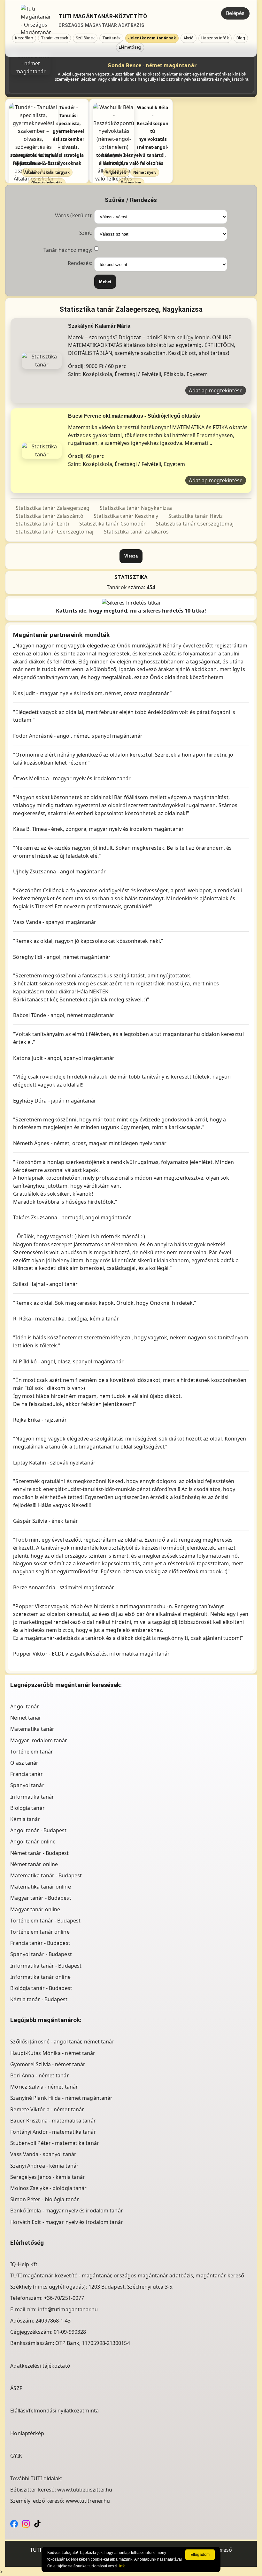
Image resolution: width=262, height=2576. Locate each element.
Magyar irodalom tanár (39, 1740)
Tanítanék (111, 38)
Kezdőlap (24, 38)
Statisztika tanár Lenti (42, 524)
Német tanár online (34, 1864)
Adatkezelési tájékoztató (40, 2366)
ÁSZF (16, 2388)
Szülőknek (85, 38)
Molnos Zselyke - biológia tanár (48, 2188)
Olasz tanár (24, 1763)
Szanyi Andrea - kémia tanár (44, 2166)
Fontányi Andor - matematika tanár (53, 2132)
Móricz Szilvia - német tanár (44, 2087)
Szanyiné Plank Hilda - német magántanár (61, 2098)
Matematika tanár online (40, 1887)
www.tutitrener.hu (88, 2501)
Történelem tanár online (40, 1932)
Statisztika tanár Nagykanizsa (136, 508)
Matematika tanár (32, 1729)
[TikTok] (37, 2524)
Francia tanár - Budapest (40, 1943)
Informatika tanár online (40, 1977)
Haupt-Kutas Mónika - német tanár (53, 2053)
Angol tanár (25, 1706)
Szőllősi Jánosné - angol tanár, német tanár (62, 2042)
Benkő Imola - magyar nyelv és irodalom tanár (66, 2211)
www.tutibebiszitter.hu (85, 2490)
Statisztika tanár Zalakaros (136, 532)
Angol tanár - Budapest (38, 1830)
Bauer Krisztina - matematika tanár (53, 2121)
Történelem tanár (32, 1752)
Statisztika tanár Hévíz (196, 516)
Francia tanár (26, 1774)
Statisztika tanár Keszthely (126, 516)
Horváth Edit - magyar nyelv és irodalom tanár (67, 2222)
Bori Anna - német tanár (39, 2075)
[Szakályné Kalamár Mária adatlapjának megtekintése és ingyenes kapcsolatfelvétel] (42, 360)
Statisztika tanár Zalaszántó (50, 516)
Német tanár (26, 1718)
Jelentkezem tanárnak (152, 38)
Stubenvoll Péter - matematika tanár (55, 2143)
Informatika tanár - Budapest (46, 1966)
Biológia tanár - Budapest (41, 1988)
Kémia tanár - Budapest (39, 1999)
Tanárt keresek (54, 38)
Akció (189, 38)
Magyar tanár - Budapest (41, 1898)
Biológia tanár (27, 1808)
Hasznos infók (215, 38)
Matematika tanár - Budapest (46, 1875)
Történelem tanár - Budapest (45, 1921)
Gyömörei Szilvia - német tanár (48, 2064)
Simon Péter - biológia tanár (45, 2199)
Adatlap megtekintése (216, 390)
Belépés (235, 13)
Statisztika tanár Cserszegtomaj (195, 524)
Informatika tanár (32, 1797)
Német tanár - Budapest (39, 1853)
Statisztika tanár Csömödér (113, 524)
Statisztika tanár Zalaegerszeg (53, 508)
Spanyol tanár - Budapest (41, 1954)
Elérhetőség (130, 47)
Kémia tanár (25, 1819)
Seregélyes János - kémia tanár (48, 2177)
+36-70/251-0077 (64, 2298)
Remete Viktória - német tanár (47, 2109)
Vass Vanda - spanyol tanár (43, 2154)
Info (122, 2566)
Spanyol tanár (27, 1785)
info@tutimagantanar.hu (68, 2309)
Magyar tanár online (35, 1909)
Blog (241, 38)
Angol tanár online (33, 1842)
